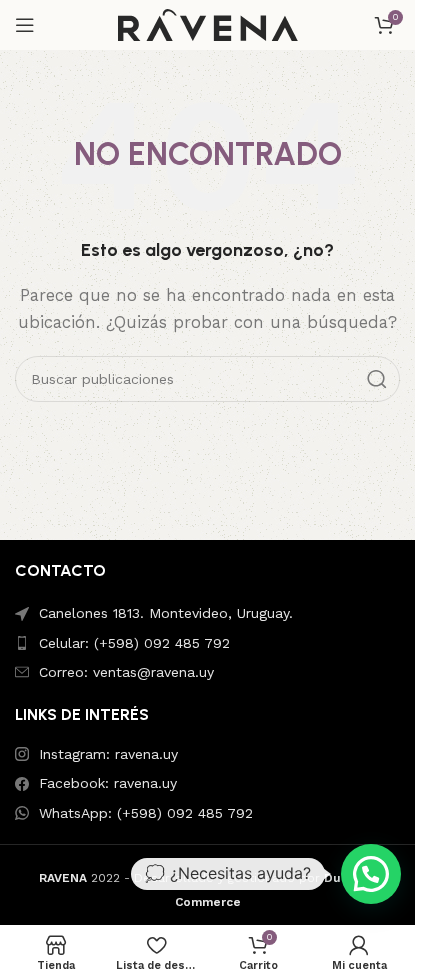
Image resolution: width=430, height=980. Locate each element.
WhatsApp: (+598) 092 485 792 (146, 813)
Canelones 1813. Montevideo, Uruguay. (166, 613)
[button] (371, 874)
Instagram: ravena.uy (108, 754)
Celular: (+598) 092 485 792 (134, 643)
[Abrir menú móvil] (25, 25)
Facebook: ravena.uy (108, 783)
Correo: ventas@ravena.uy (126, 672)
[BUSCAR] (377, 379)
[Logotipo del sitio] (208, 24)
